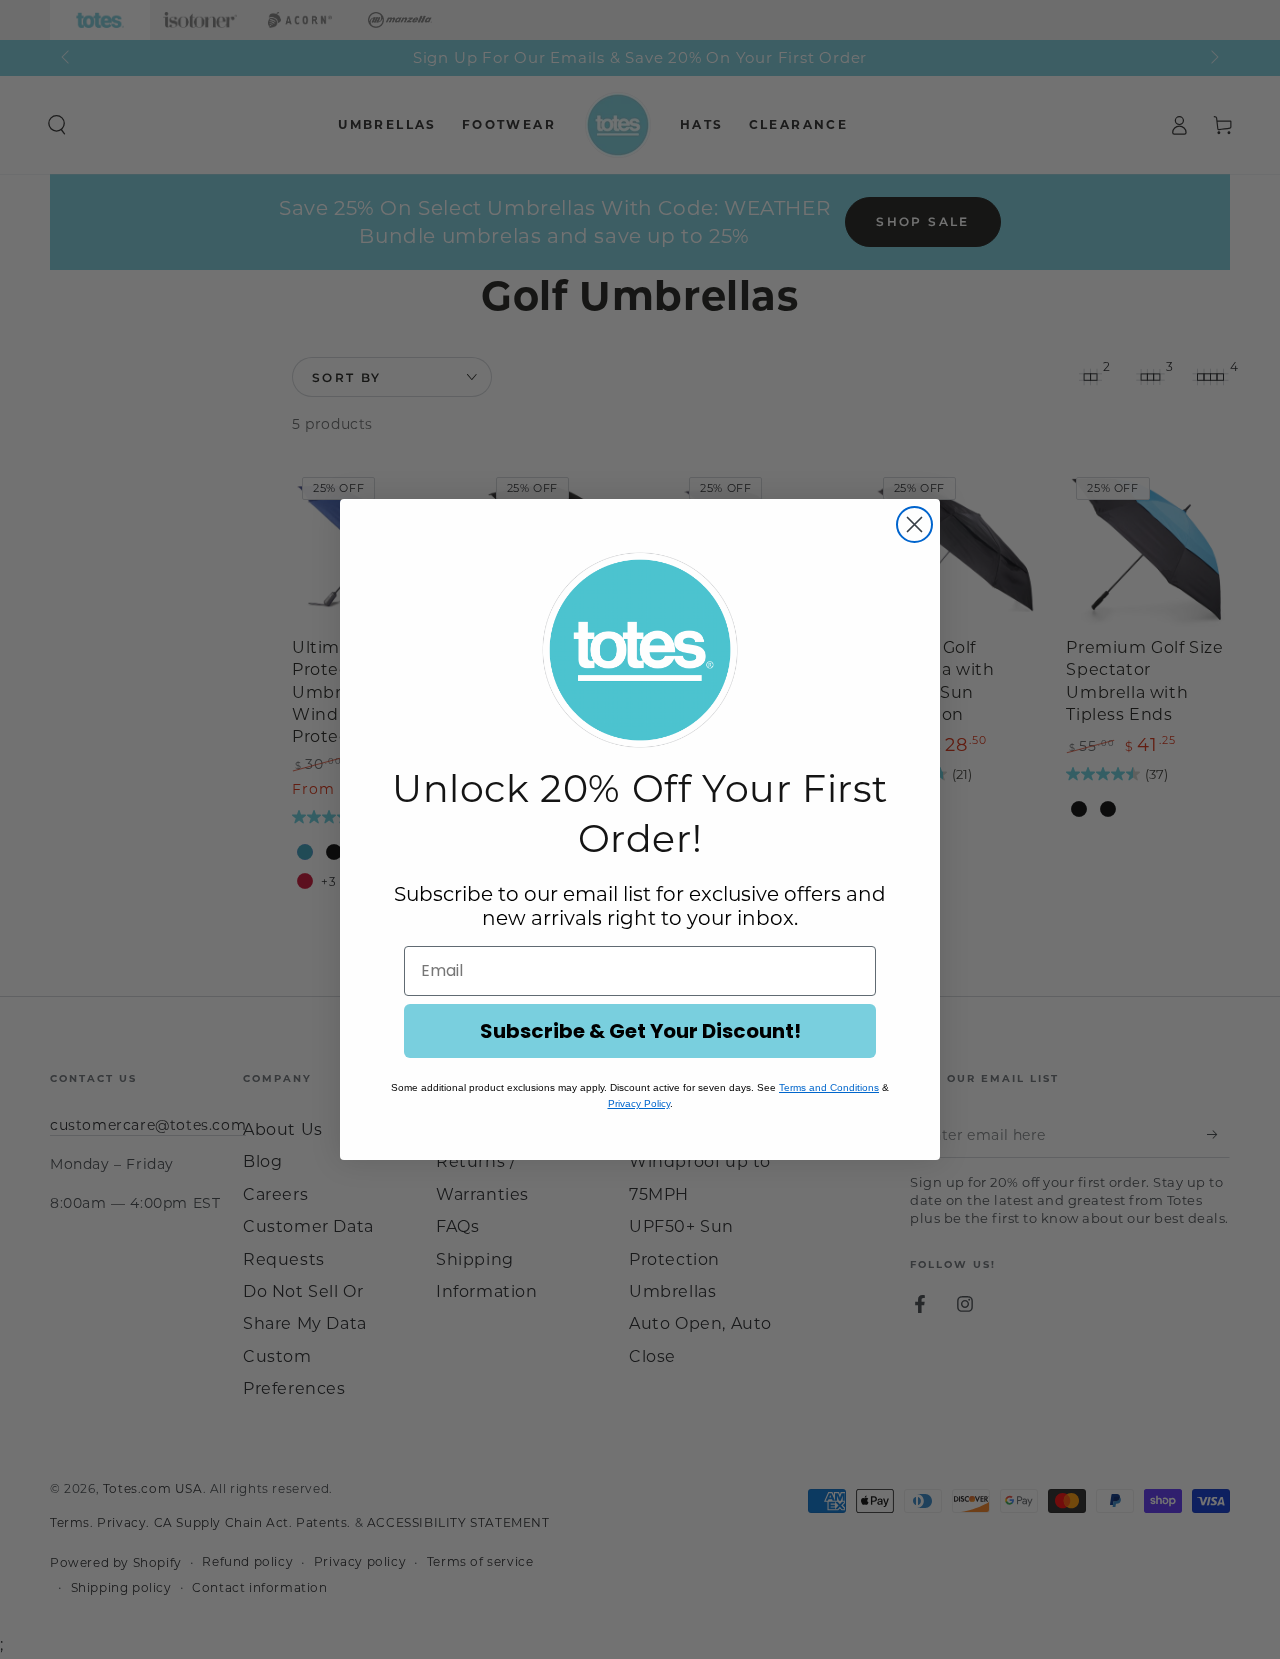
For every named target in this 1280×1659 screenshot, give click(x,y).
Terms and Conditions (829, 1087)
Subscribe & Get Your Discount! (640, 1031)
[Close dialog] (914, 524)
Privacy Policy (639, 1103)
